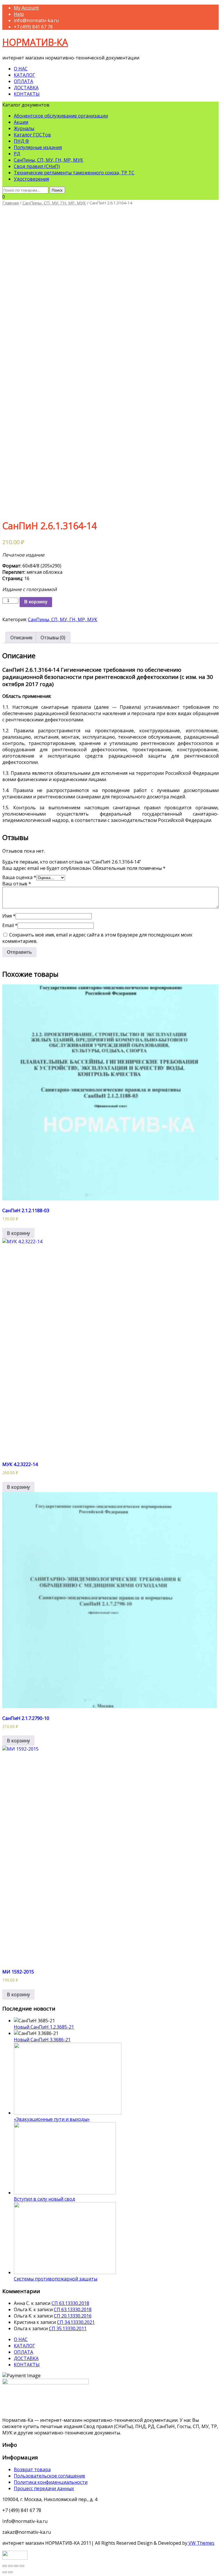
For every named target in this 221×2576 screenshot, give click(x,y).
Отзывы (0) (53, 638)
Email (10, 925)
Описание (21, 638)
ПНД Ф (21, 141)
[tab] (21, 638)
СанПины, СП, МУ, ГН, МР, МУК (48, 160)
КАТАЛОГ (24, 75)
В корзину (36, 602)
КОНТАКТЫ (27, 94)
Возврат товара (32, 2469)
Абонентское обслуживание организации (61, 116)
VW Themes (201, 2543)
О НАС (21, 69)
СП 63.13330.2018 (70, 2303)
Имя (9, 916)
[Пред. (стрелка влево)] (5, 2572)
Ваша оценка (19, 877)
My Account (26, 8)
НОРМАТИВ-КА (35, 42)
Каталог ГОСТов (32, 135)
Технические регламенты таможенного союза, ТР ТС (74, 173)
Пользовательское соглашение (49, 2476)
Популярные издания (38, 147)
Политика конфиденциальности (51, 2482)
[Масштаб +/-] (22, 2566)
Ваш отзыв (17, 884)
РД (17, 154)
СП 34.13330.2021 (76, 2322)
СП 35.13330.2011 (68, 2328)
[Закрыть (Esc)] (5, 2566)
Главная (11, 203)
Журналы (24, 128)
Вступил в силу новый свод (44, 2199)
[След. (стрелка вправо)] (10, 2572)
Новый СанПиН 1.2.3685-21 (44, 2027)
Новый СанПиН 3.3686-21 (42, 2040)
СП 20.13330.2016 (73, 2316)
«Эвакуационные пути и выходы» (52, 2119)
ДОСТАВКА (26, 88)
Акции (21, 122)
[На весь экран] (16, 2566)
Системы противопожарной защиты (56, 2279)
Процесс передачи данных (44, 2488)
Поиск (57, 190)
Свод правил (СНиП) (37, 166)
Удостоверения (31, 179)
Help (19, 14)
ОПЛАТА (23, 81)
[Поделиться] (10, 2566)
